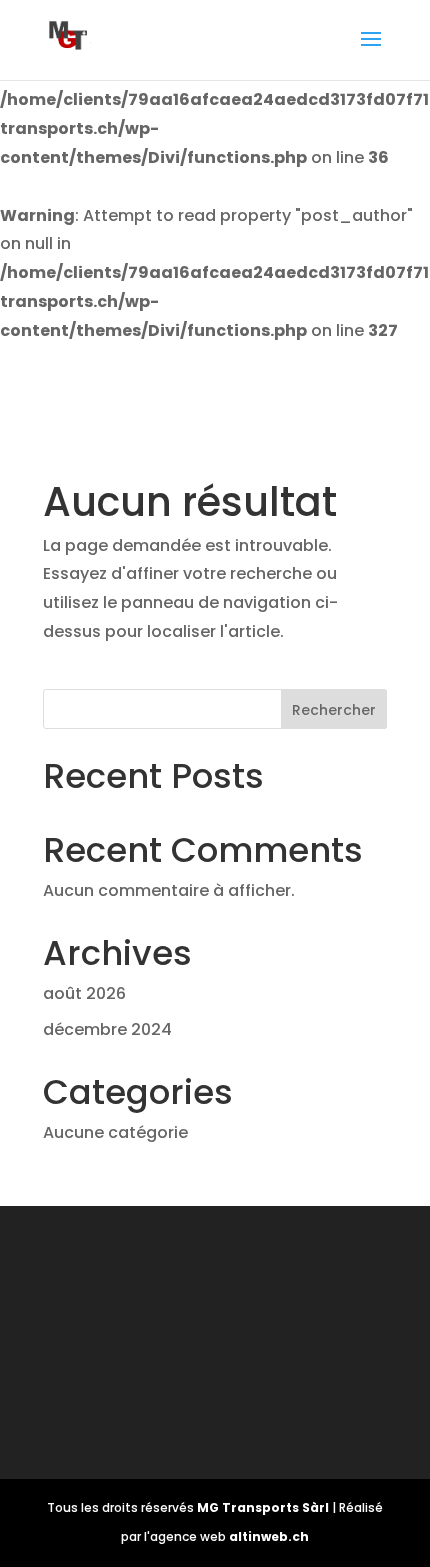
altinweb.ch (269, 1536)
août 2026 (84, 993)
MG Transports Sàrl (264, 1507)
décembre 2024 (107, 1029)
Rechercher (334, 710)
